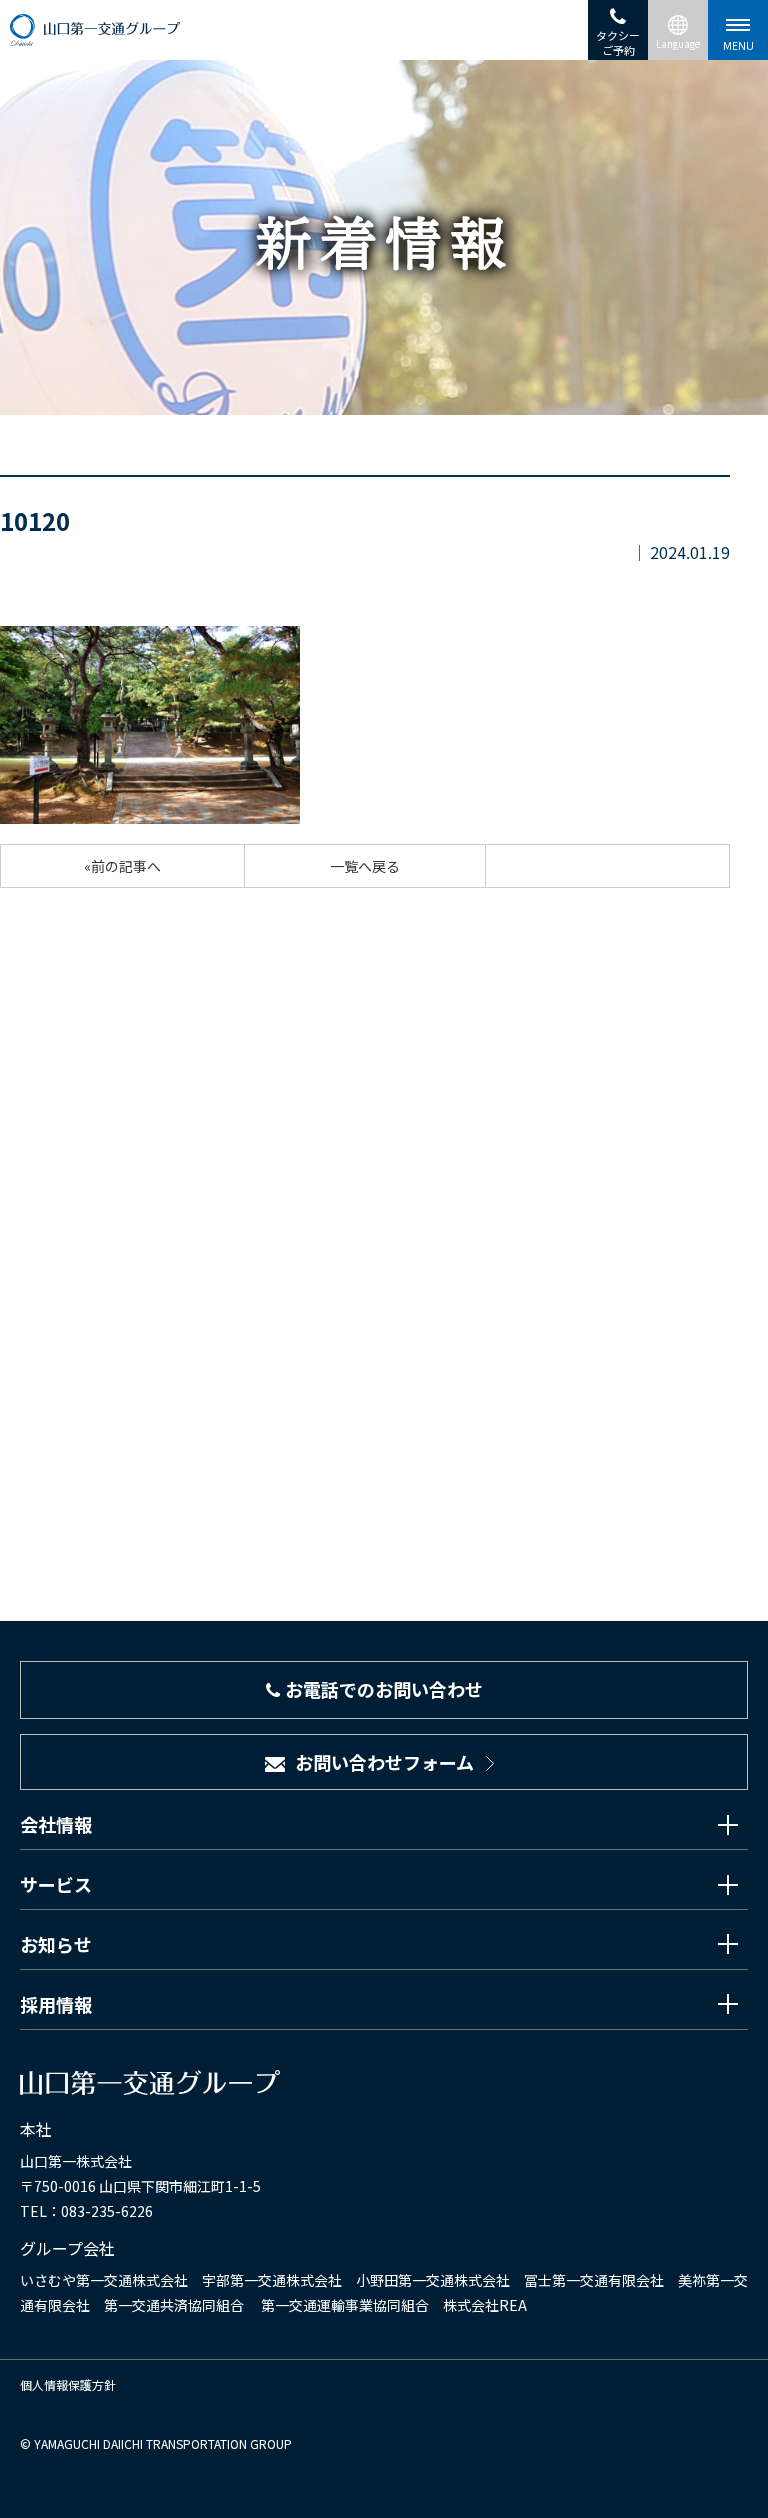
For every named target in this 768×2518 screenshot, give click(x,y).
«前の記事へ (122, 866)
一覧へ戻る (365, 866)
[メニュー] (738, 30)
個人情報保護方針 (68, 2384)
